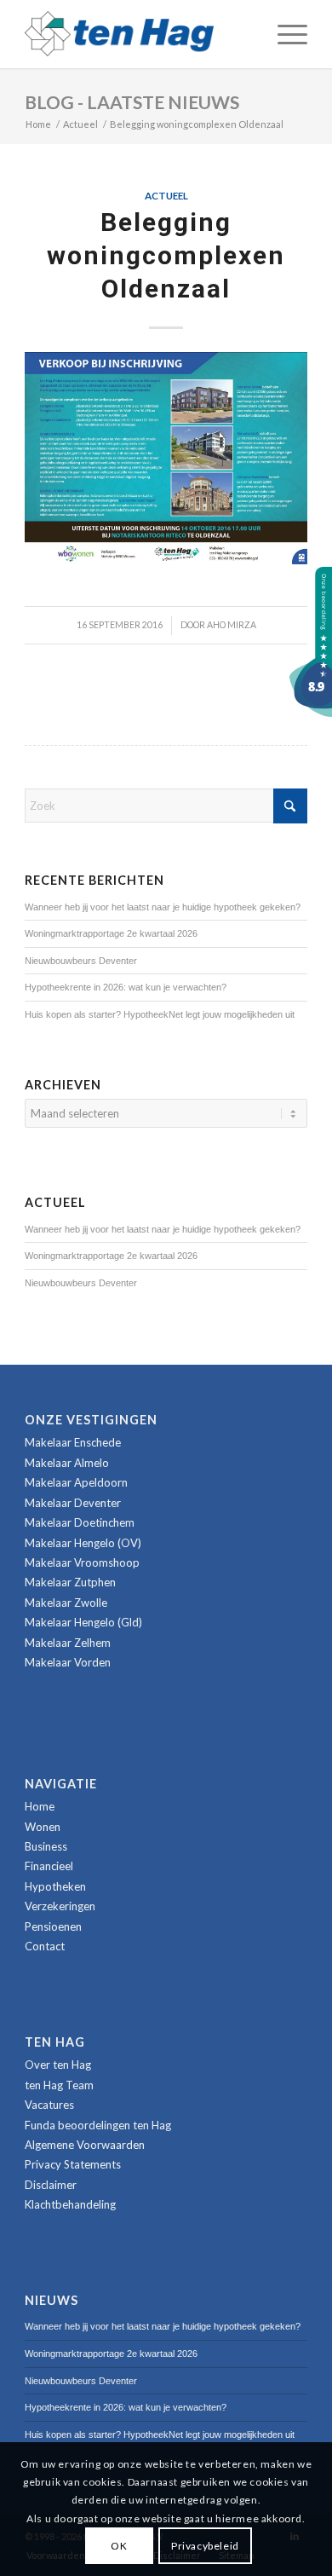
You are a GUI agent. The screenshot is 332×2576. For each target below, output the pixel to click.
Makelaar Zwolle (66, 1603)
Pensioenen (53, 1926)
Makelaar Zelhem (68, 1643)
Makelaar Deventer (73, 1503)
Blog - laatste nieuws (132, 102)
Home (40, 1806)
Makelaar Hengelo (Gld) (83, 1622)
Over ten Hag (58, 2065)
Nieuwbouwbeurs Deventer (81, 961)
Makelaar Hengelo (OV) (83, 1543)
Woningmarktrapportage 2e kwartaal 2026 (111, 933)
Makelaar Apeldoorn (76, 1482)
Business (46, 1846)
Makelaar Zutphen (70, 1582)
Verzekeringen (60, 1906)
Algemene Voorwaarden (85, 2145)
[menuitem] (284, 34)
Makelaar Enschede (73, 1442)
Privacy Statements (73, 2164)
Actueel (166, 195)
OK (119, 2546)
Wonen (43, 1827)
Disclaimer (51, 2185)
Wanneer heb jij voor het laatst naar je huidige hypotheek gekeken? (163, 907)
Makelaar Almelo (67, 1463)
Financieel (49, 1866)
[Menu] (284, 34)
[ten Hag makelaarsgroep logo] (137, 34)
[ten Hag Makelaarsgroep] (311, 713)
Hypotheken (55, 1886)
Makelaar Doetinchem (80, 1522)
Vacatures (49, 2105)
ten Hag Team (59, 2085)
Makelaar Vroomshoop (82, 1562)
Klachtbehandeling (70, 2204)
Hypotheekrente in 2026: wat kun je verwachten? (126, 987)
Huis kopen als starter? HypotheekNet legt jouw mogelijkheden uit (160, 1014)
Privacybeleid (205, 2546)
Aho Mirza (232, 625)
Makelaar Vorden (68, 1662)
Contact (45, 1946)
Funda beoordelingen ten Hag (98, 2125)
